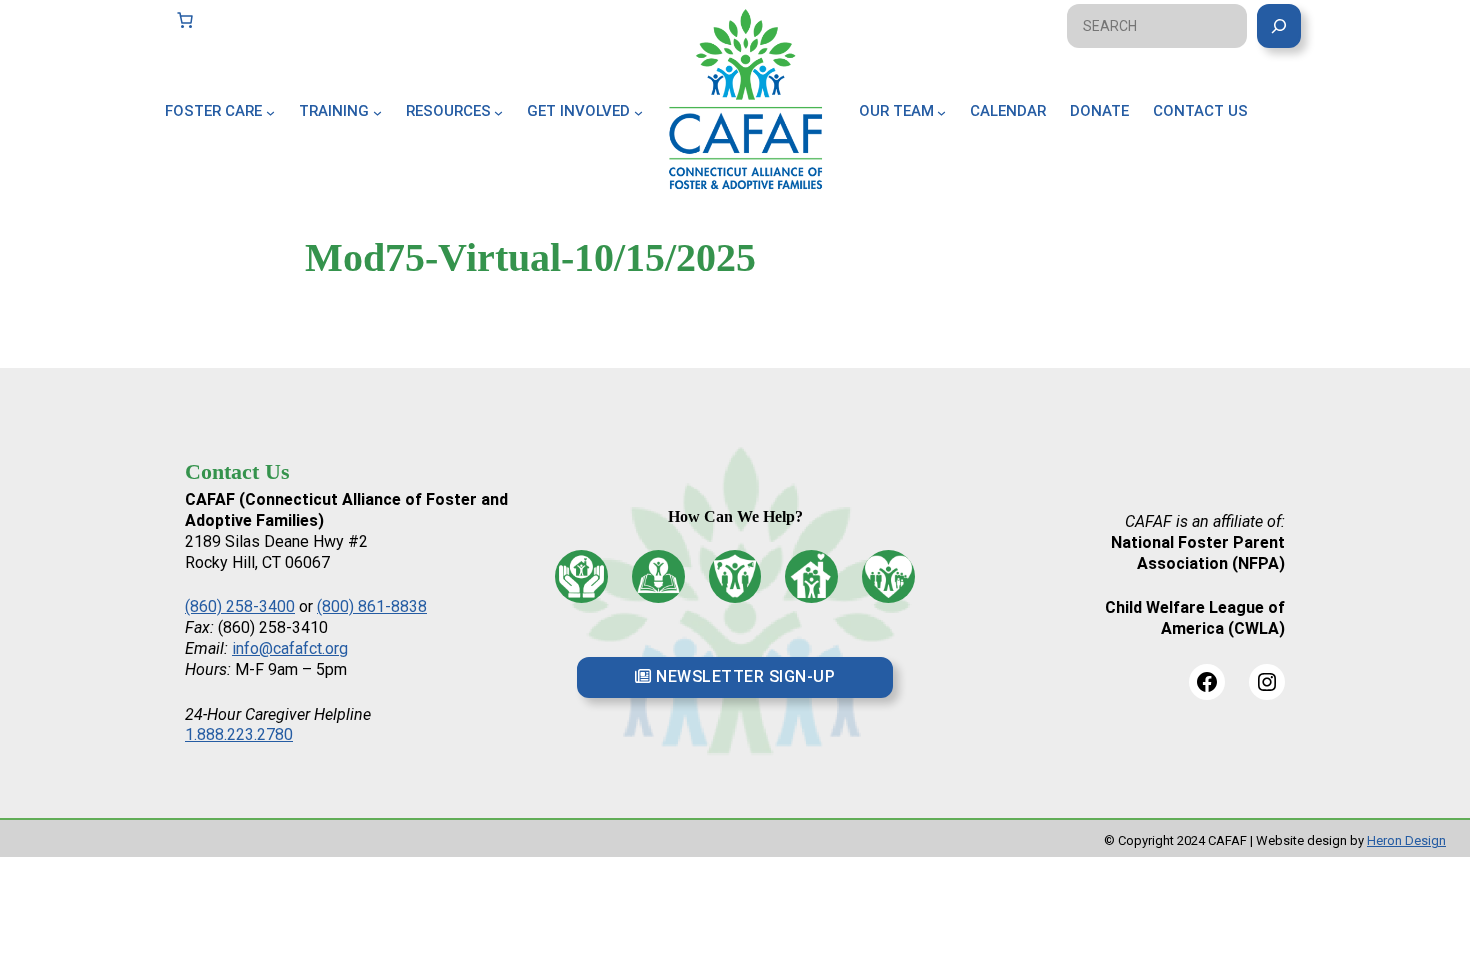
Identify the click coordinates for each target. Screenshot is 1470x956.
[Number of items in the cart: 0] (185, 20)
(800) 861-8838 (372, 606)
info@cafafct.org (290, 648)
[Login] (1297, 134)
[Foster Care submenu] (270, 111)
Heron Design (1406, 840)
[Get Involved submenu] (638, 111)
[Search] (1279, 26)
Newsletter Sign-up (744, 676)
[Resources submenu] (498, 111)
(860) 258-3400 (240, 606)
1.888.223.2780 (239, 734)
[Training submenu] (377, 111)
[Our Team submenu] (941, 111)
